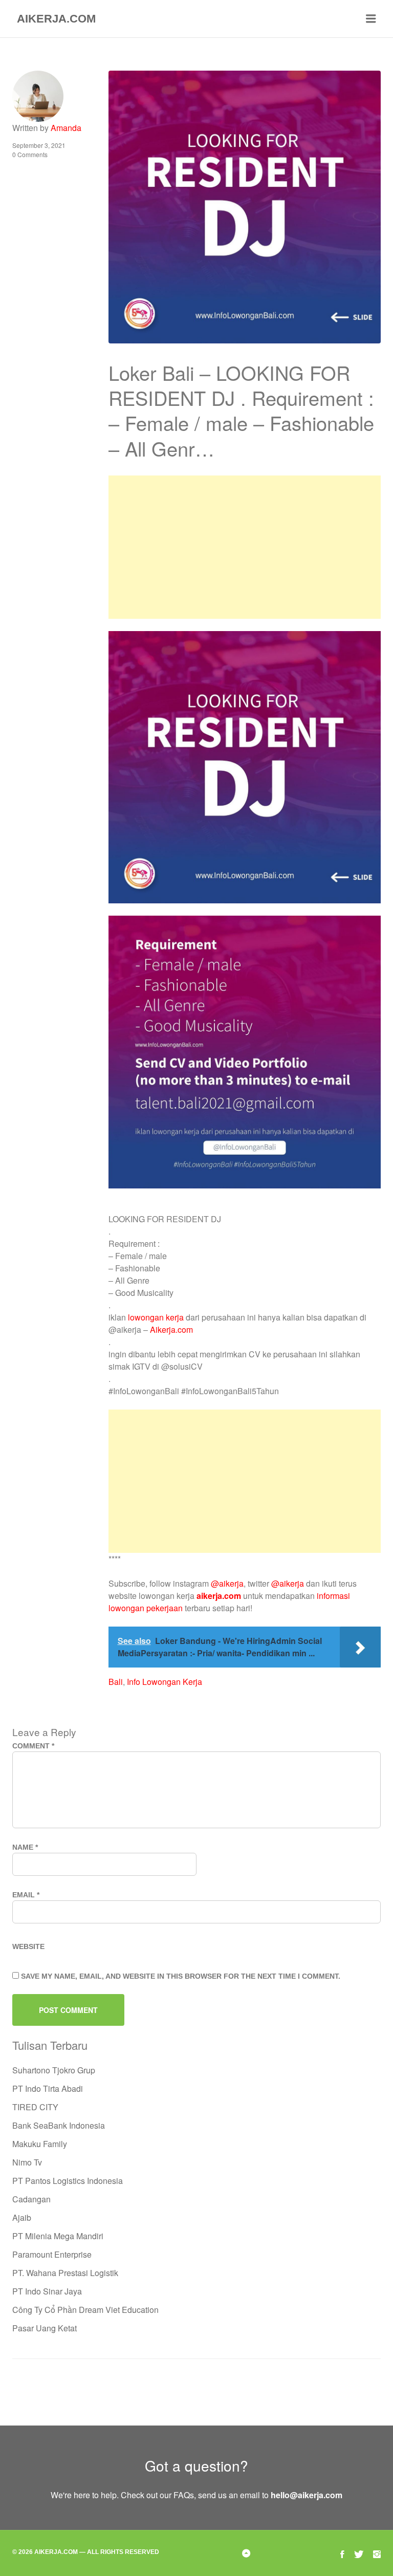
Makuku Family (40, 2144)
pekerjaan (165, 1608)
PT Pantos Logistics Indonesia (68, 2181)
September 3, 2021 (39, 145)
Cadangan (31, 2199)
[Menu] (371, 19)
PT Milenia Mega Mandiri (58, 2236)
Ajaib (22, 2217)
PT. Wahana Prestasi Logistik (65, 2273)
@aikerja (227, 1583)
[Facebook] (342, 2553)
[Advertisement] (245, 547)
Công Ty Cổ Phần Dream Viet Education (85, 2310)
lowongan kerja (156, 1317)
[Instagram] (377, 2553)
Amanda (66, 128)
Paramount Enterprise (52, 2254)
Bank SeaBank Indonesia (59, 2125)
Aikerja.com (171, 1329)
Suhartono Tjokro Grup (54, 2070)
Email (26, 1895)
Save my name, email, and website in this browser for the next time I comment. (181, 1976)
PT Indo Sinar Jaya (47, 2291)
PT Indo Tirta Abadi (48, 2088)
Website (28, 1946)
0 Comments (30, 154)
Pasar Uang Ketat (45, 2328)
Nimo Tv (27, 2162)
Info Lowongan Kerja (165, 1682)
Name (25, 1847)
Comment (33, 1746)
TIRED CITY (35, 2107)
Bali (116, 1682)
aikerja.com (219, 1596)
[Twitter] (359, 2553)
